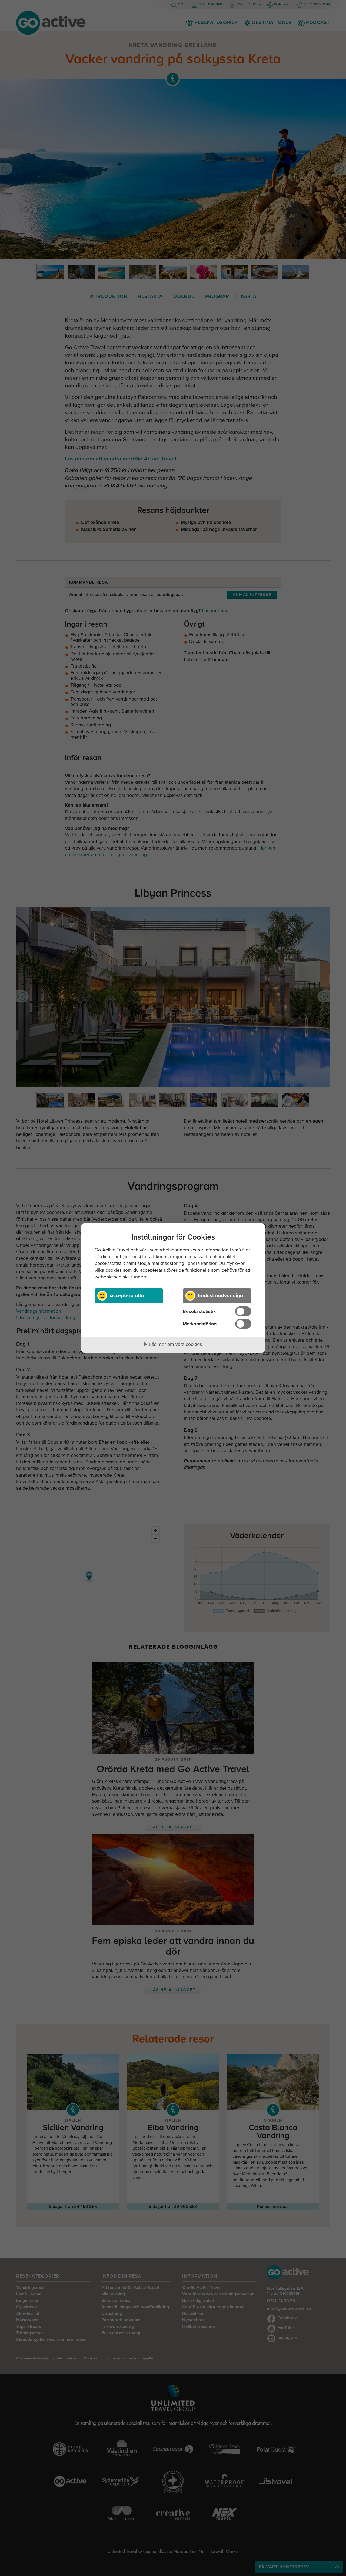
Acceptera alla (127, 1295)
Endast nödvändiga (220, 1295)
